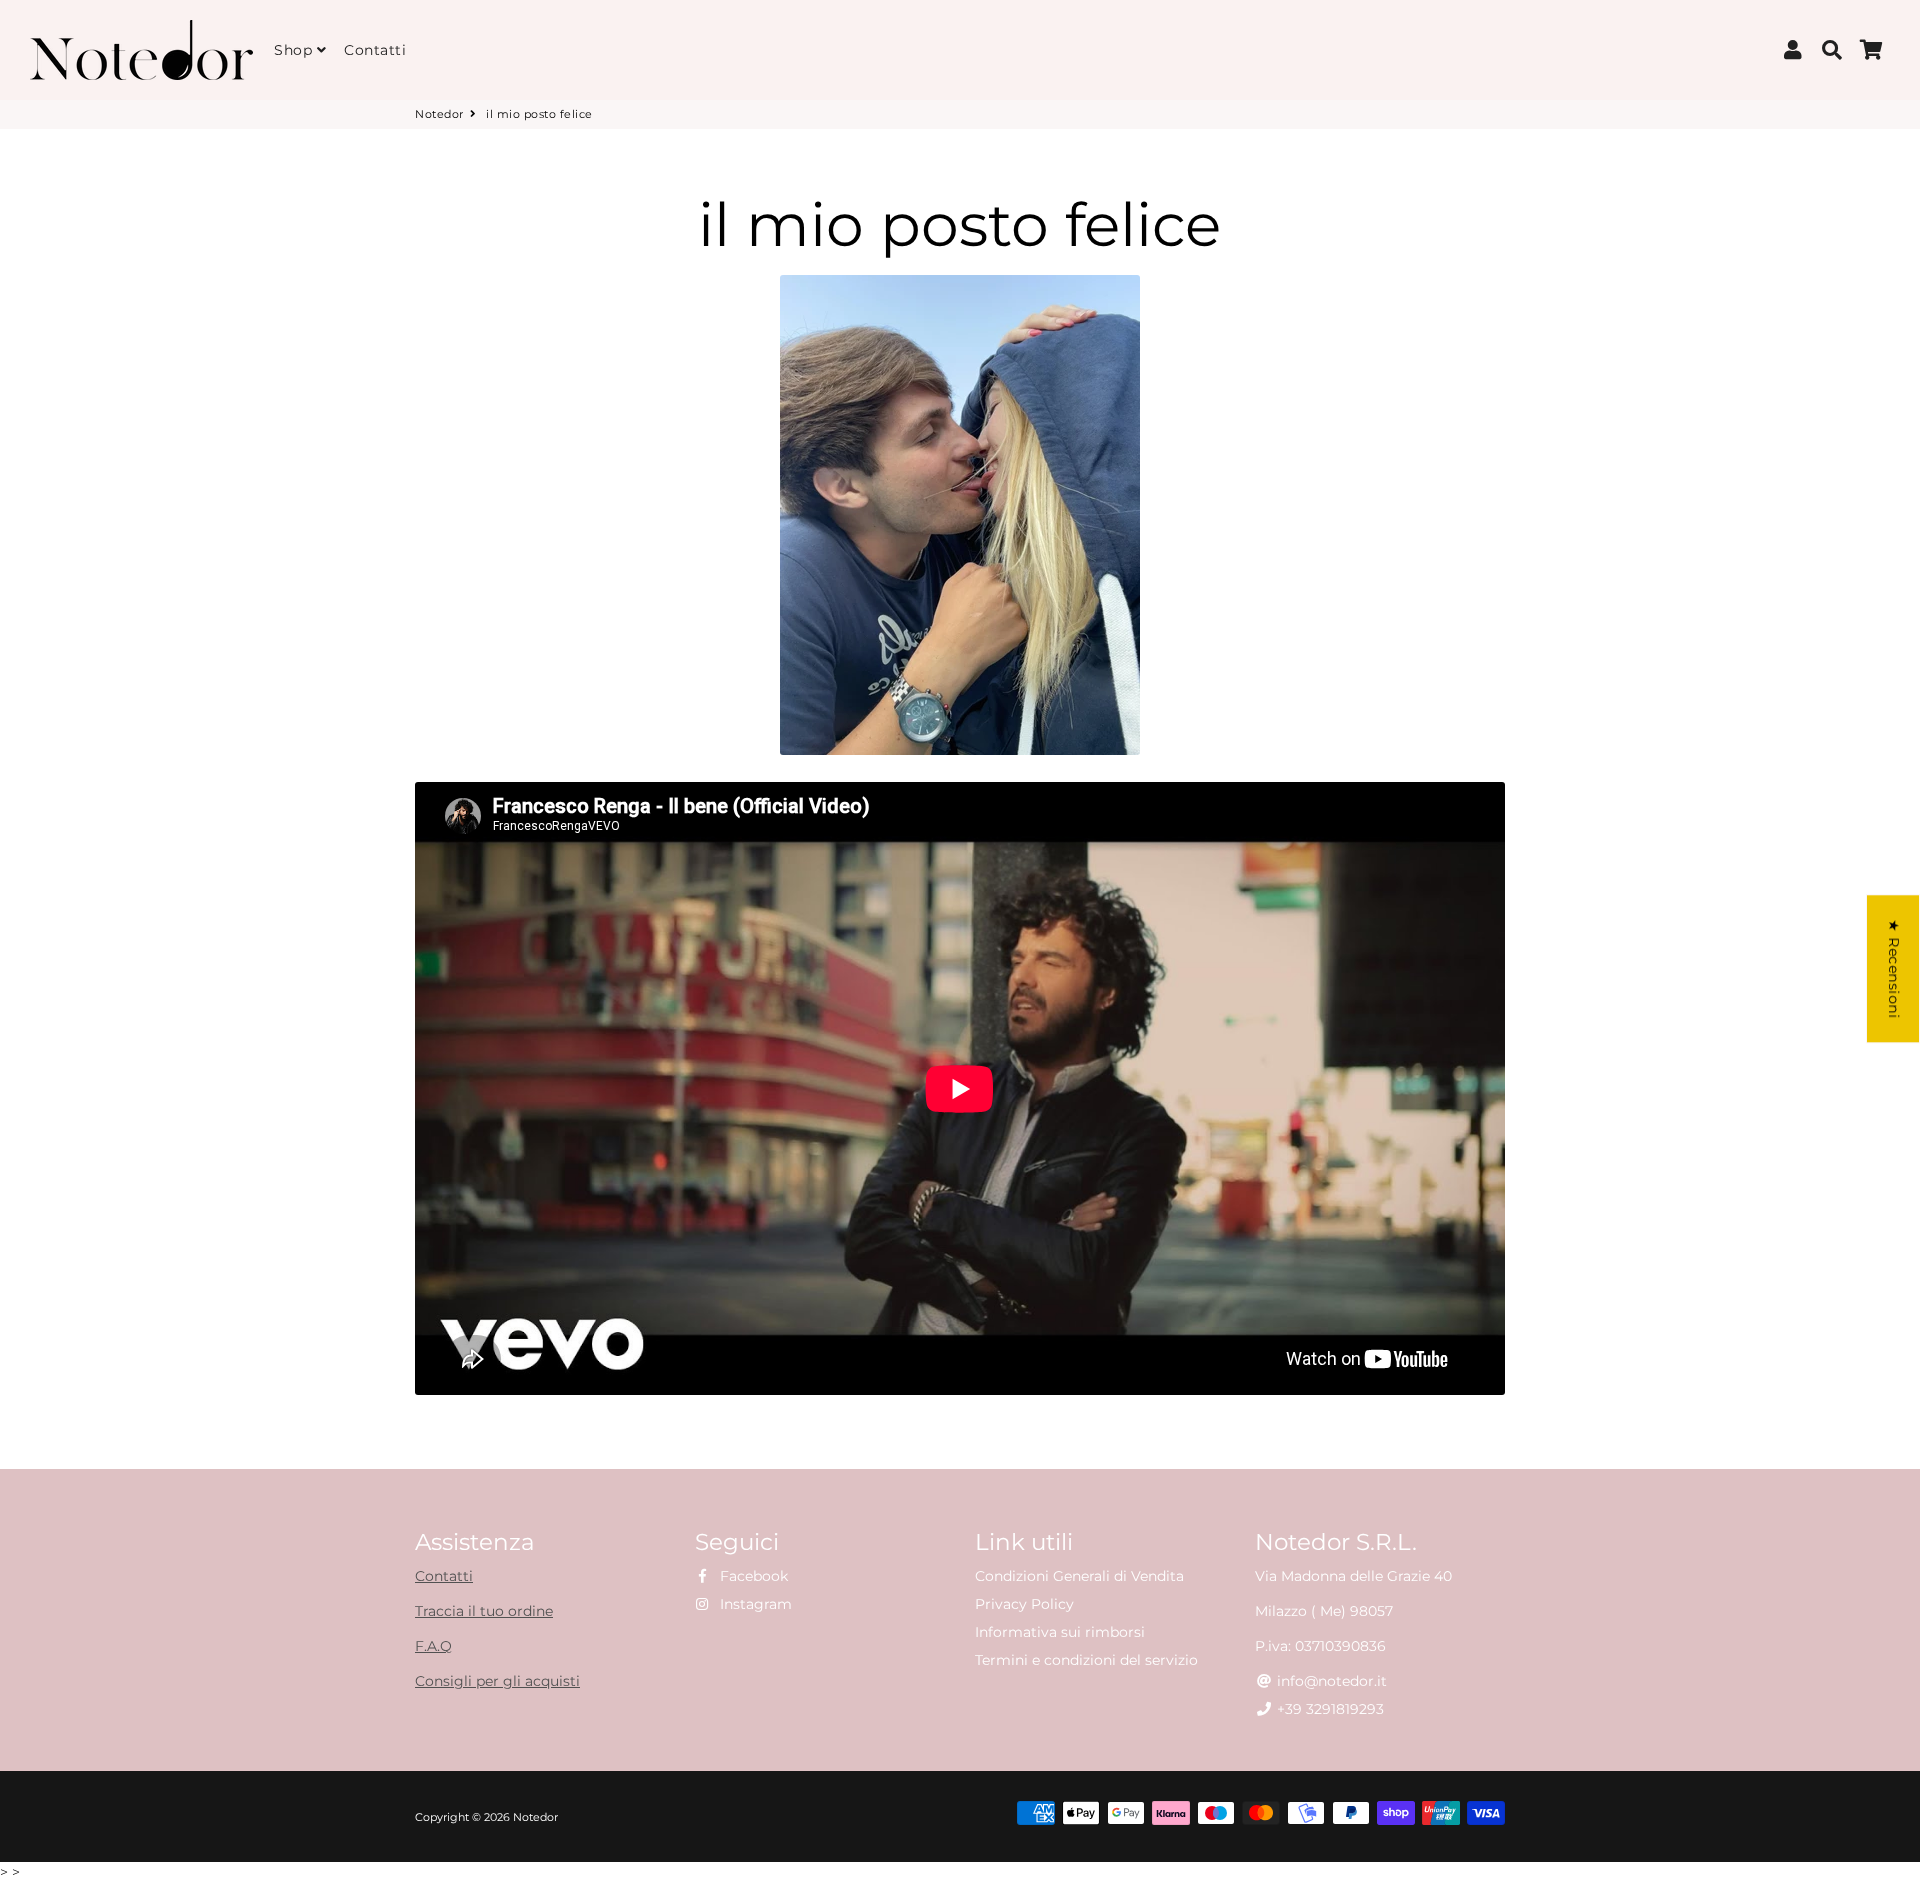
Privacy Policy (1024, 1604)
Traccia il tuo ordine (484, 1611)
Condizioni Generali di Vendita (1079, 1576)
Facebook (752, 1576)
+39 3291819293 (1328, 1709)
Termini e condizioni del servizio (1086, 1660)
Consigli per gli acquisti (497, 1681)
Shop (295, 50)
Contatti (375, 50)
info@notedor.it (1330, 1681)
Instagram (754, 1604)
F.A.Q (433, 1646)
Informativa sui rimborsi (1060, 1632)
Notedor (439, 114)
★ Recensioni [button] (1894, 968)
